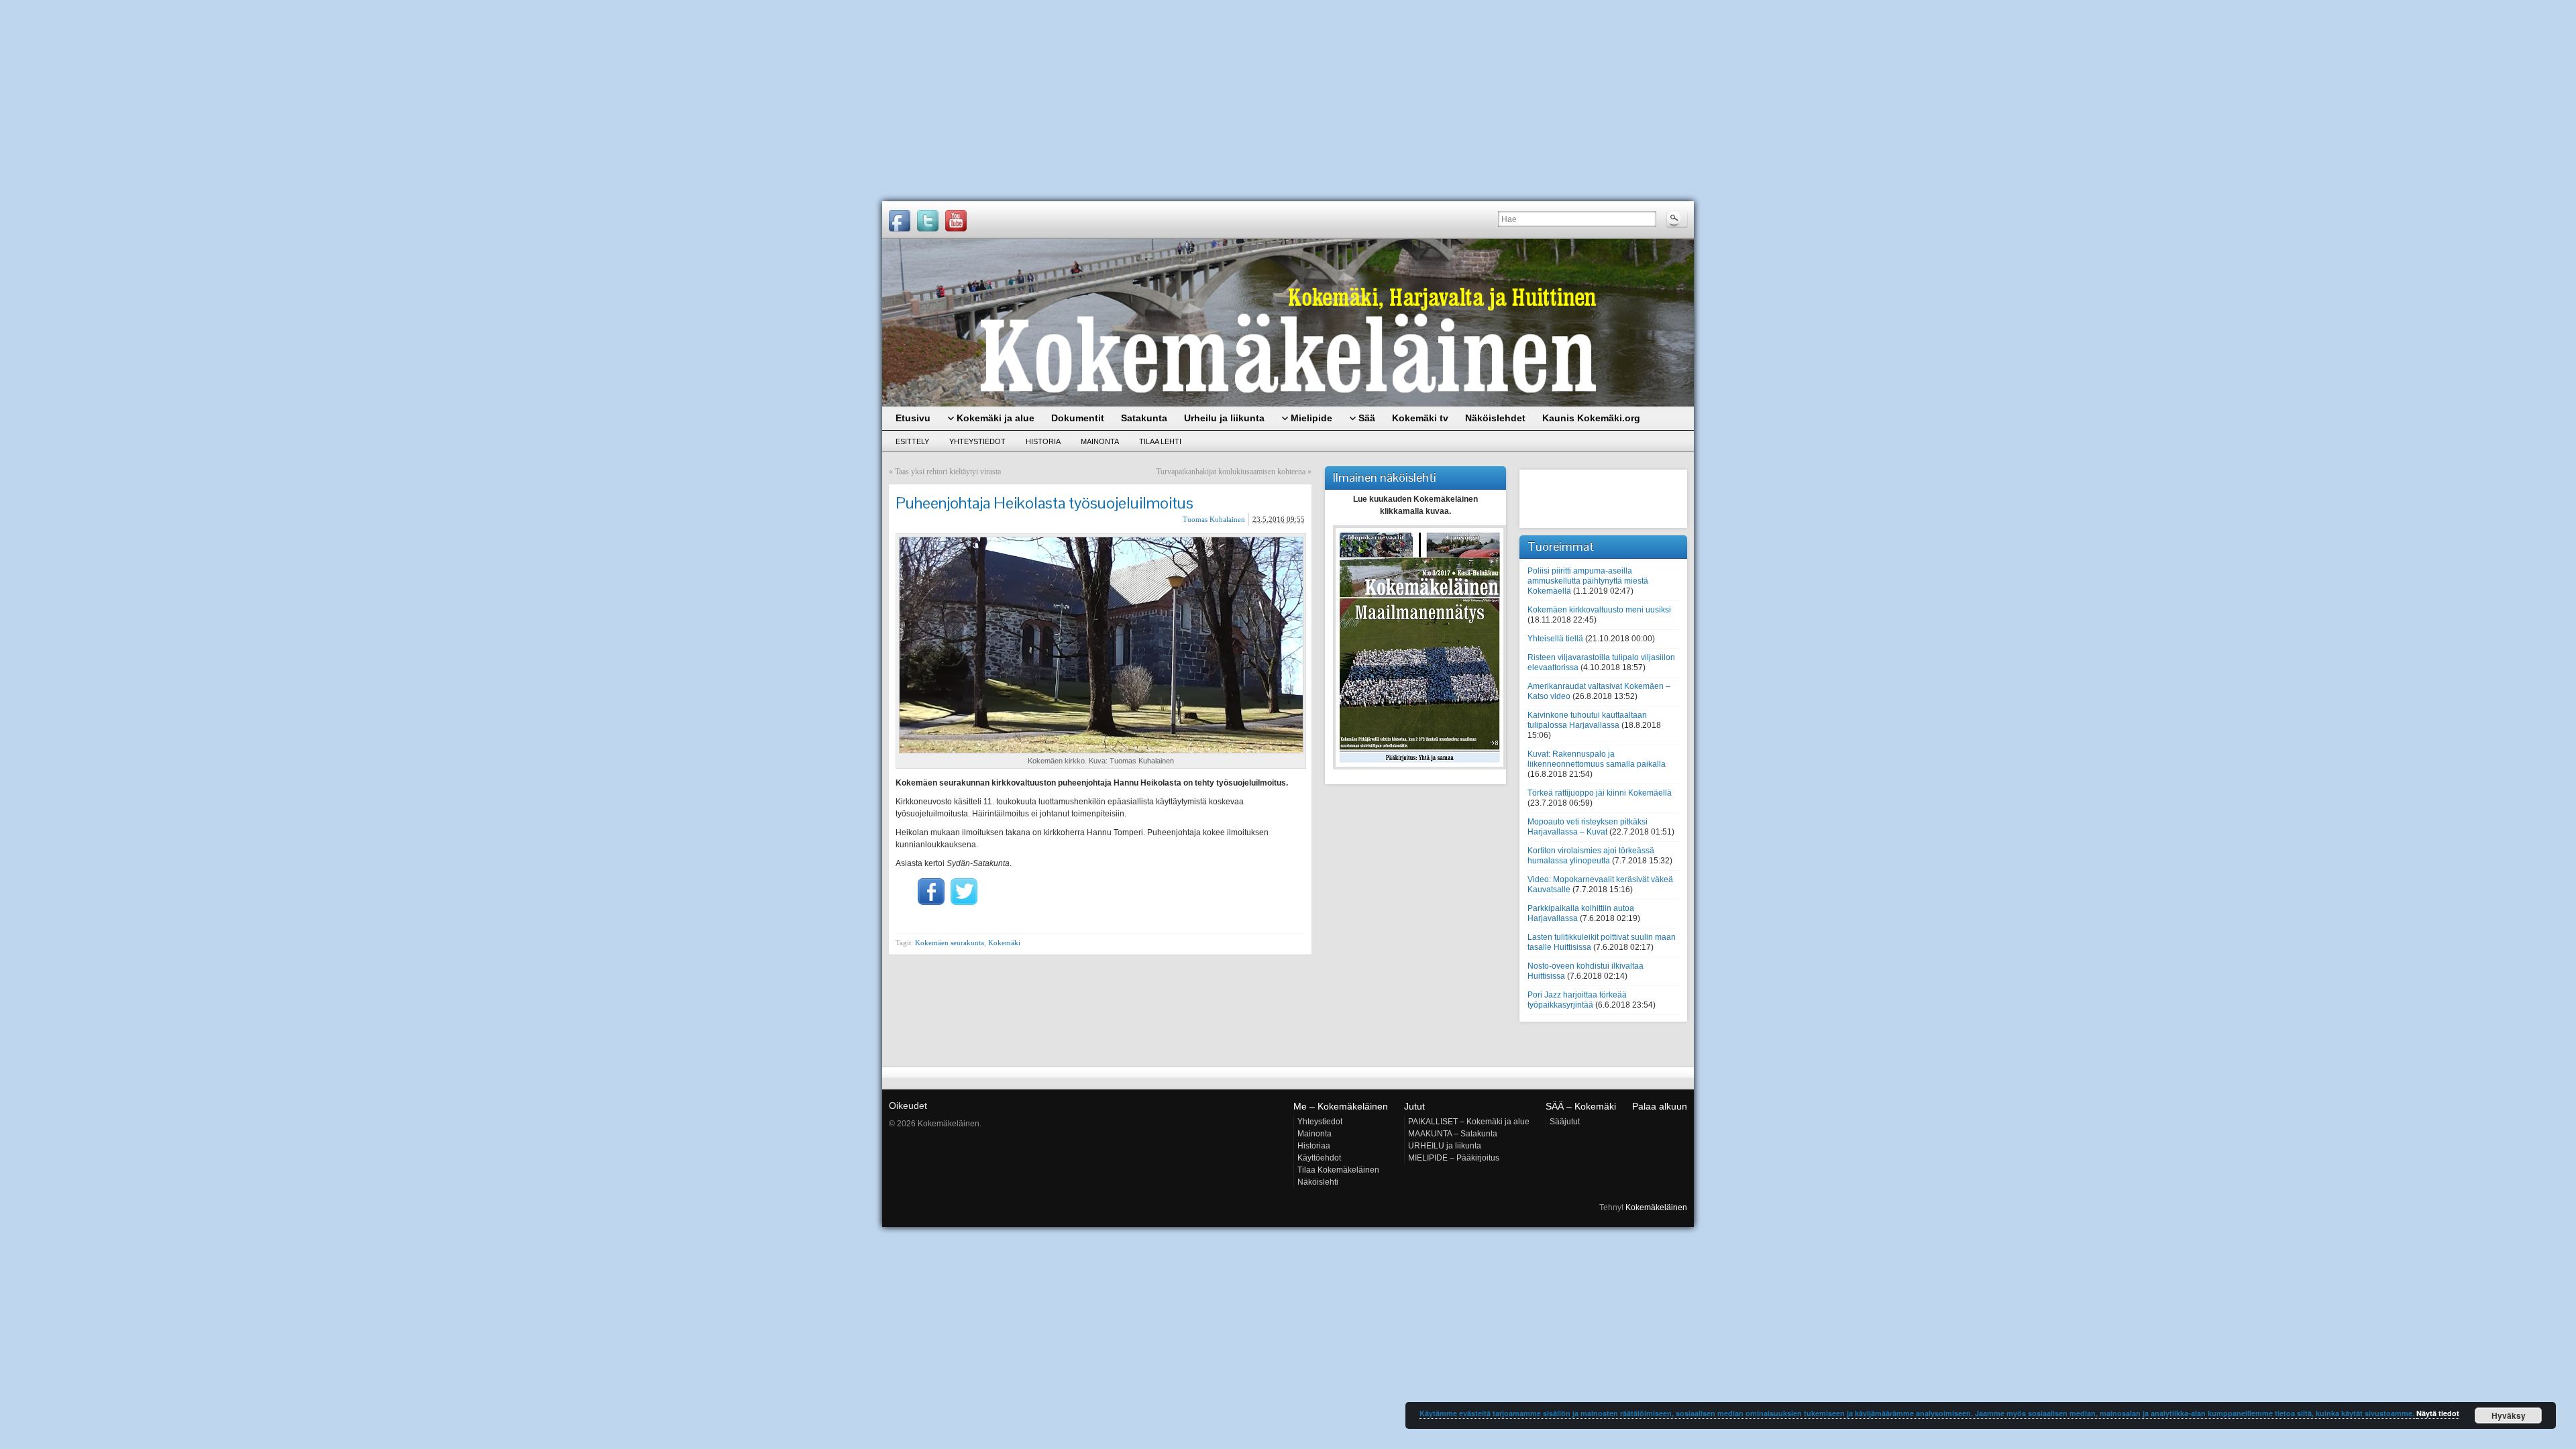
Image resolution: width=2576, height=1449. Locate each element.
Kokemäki (1004, 943)
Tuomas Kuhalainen (1214, 519)
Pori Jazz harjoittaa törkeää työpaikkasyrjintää (1577, 1000)
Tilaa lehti (1160, 441)
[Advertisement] (1288, 101)
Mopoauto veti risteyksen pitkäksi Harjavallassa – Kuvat (1588, 827)
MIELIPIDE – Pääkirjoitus (1454, 1158)
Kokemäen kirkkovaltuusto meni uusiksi (1599, 610)
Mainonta (1100, 441)
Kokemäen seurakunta (950, 943)
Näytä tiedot (2438, 1413)
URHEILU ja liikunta (1445, 1146)
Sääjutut (1565, 1122)
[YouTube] (956, 221)
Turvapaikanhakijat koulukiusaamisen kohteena (1231, 472)
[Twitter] (928, 221)
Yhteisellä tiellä (1555, 639)
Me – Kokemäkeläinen (1341, 1106)
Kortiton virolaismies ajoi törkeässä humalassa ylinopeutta (1591, 856)
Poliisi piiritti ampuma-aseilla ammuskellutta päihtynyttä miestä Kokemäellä (1588, 581)
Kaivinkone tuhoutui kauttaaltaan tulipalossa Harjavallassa (1587, 720)
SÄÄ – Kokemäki (1581, 1106)
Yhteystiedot (977, 441)
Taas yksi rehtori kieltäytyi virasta (948, 472)
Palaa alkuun (1660, 1106)
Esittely (912, 441)
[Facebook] (900, 221)
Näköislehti (1318, 1182)
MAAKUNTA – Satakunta (1453, 1134)
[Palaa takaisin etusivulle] (1288, 323)
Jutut (1414, 1106)
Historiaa (1314, 1146)
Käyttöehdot (1319, 1158)
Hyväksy (2509, 1415)
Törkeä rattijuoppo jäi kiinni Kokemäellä (1600, 793)
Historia (1043, 441)
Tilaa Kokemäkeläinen (1338, 1170)
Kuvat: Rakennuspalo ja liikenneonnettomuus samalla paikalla (1597, 759)
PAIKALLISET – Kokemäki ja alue (1469, 1122)
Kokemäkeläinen (1656, 1207)
